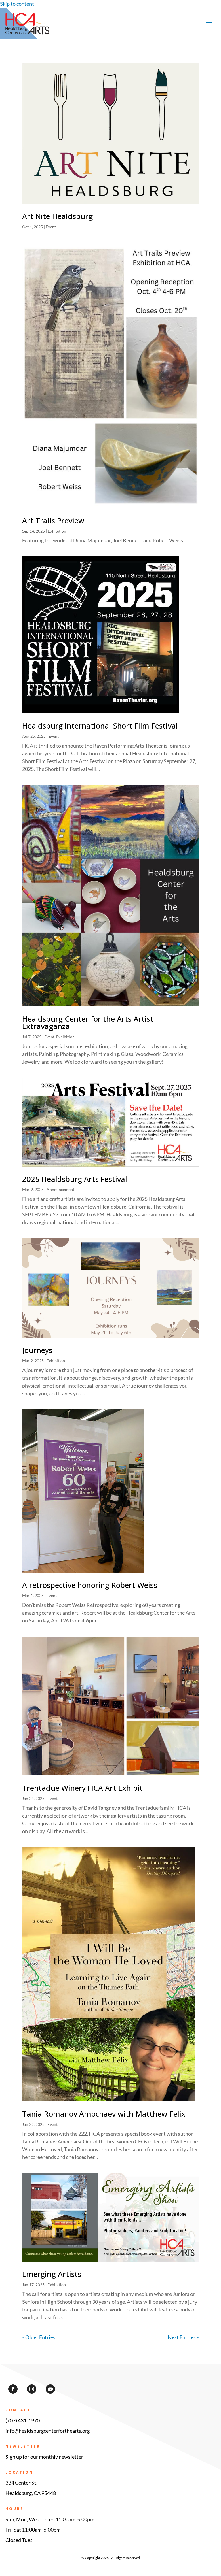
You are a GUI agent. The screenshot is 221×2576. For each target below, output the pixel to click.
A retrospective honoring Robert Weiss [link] (90, 1585)
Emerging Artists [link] (52, 2274)
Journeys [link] (37, 1350)
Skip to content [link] (17, 4)
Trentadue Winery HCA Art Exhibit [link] (82, 1788)
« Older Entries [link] (39, 2337)
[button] (209, 24)
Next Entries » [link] (183, 2337)
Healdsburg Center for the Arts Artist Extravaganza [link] (88, 1022)
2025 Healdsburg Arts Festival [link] (75, 1179)
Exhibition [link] (57, 531)
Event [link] (51, 227)
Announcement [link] (60, 1189)
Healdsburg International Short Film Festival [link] (100, 726)
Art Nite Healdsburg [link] (57, 216)
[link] (27, 33)
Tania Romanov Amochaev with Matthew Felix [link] (104, 2114)
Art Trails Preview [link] (53, 520)
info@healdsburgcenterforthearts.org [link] (48, 2431)
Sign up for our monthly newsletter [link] (44, 2457)
